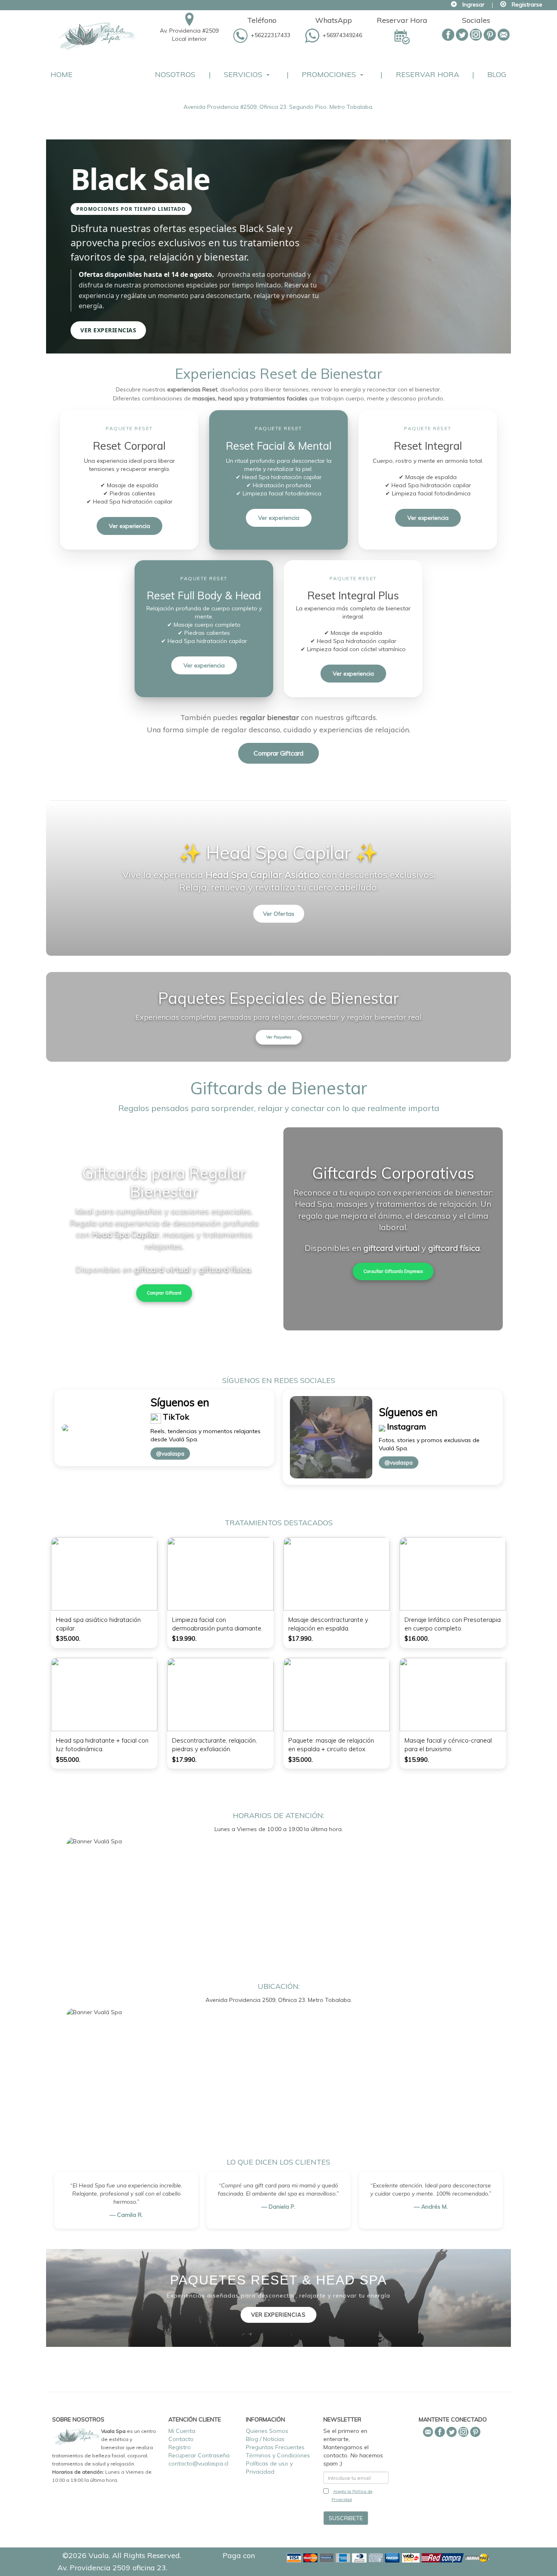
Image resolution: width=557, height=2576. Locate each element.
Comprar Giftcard (278, 753)
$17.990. (301, 1638)
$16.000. (417, 1638)
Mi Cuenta (182, 2431)
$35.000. (68, 1638)
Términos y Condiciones (278, 2455)
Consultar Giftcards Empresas (393, 1271)
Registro (180, 2447)
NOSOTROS (175, 74)
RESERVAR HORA (428, 74)
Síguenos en (180, 1402)
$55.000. (68, 1760)
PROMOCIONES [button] (329, 74)
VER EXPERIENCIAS (278, 2315)
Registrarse (527, 4)
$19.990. (184, 1638)
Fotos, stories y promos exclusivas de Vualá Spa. (429, 1444)
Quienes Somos (267, 2431)
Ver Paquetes (279, 1037)
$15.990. (417, 1760)
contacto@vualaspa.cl (198, 2463)
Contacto (181, 2439)
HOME (62, 74)
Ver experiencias (108, 330)
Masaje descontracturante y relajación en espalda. (328, 1624)
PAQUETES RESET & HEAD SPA (278, 2280)
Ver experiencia (129, 526)
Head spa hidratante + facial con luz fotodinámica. (102, 1745)
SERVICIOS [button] (243, 74)
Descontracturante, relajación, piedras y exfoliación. (214, 1745)
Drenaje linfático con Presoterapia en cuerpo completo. (453, 1624)
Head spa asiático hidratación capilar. (98, 1624)
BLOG (497, 74)
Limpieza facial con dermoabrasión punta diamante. (217, 1624)
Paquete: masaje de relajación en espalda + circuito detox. (331, 1745)
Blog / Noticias (265, 2439)
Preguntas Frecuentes (275, 2447)
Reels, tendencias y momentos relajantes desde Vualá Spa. (206, 1435)
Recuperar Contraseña (199, 2455)
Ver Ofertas (279, 914)
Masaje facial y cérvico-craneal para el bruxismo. (448, 1745)
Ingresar (473, 4)
